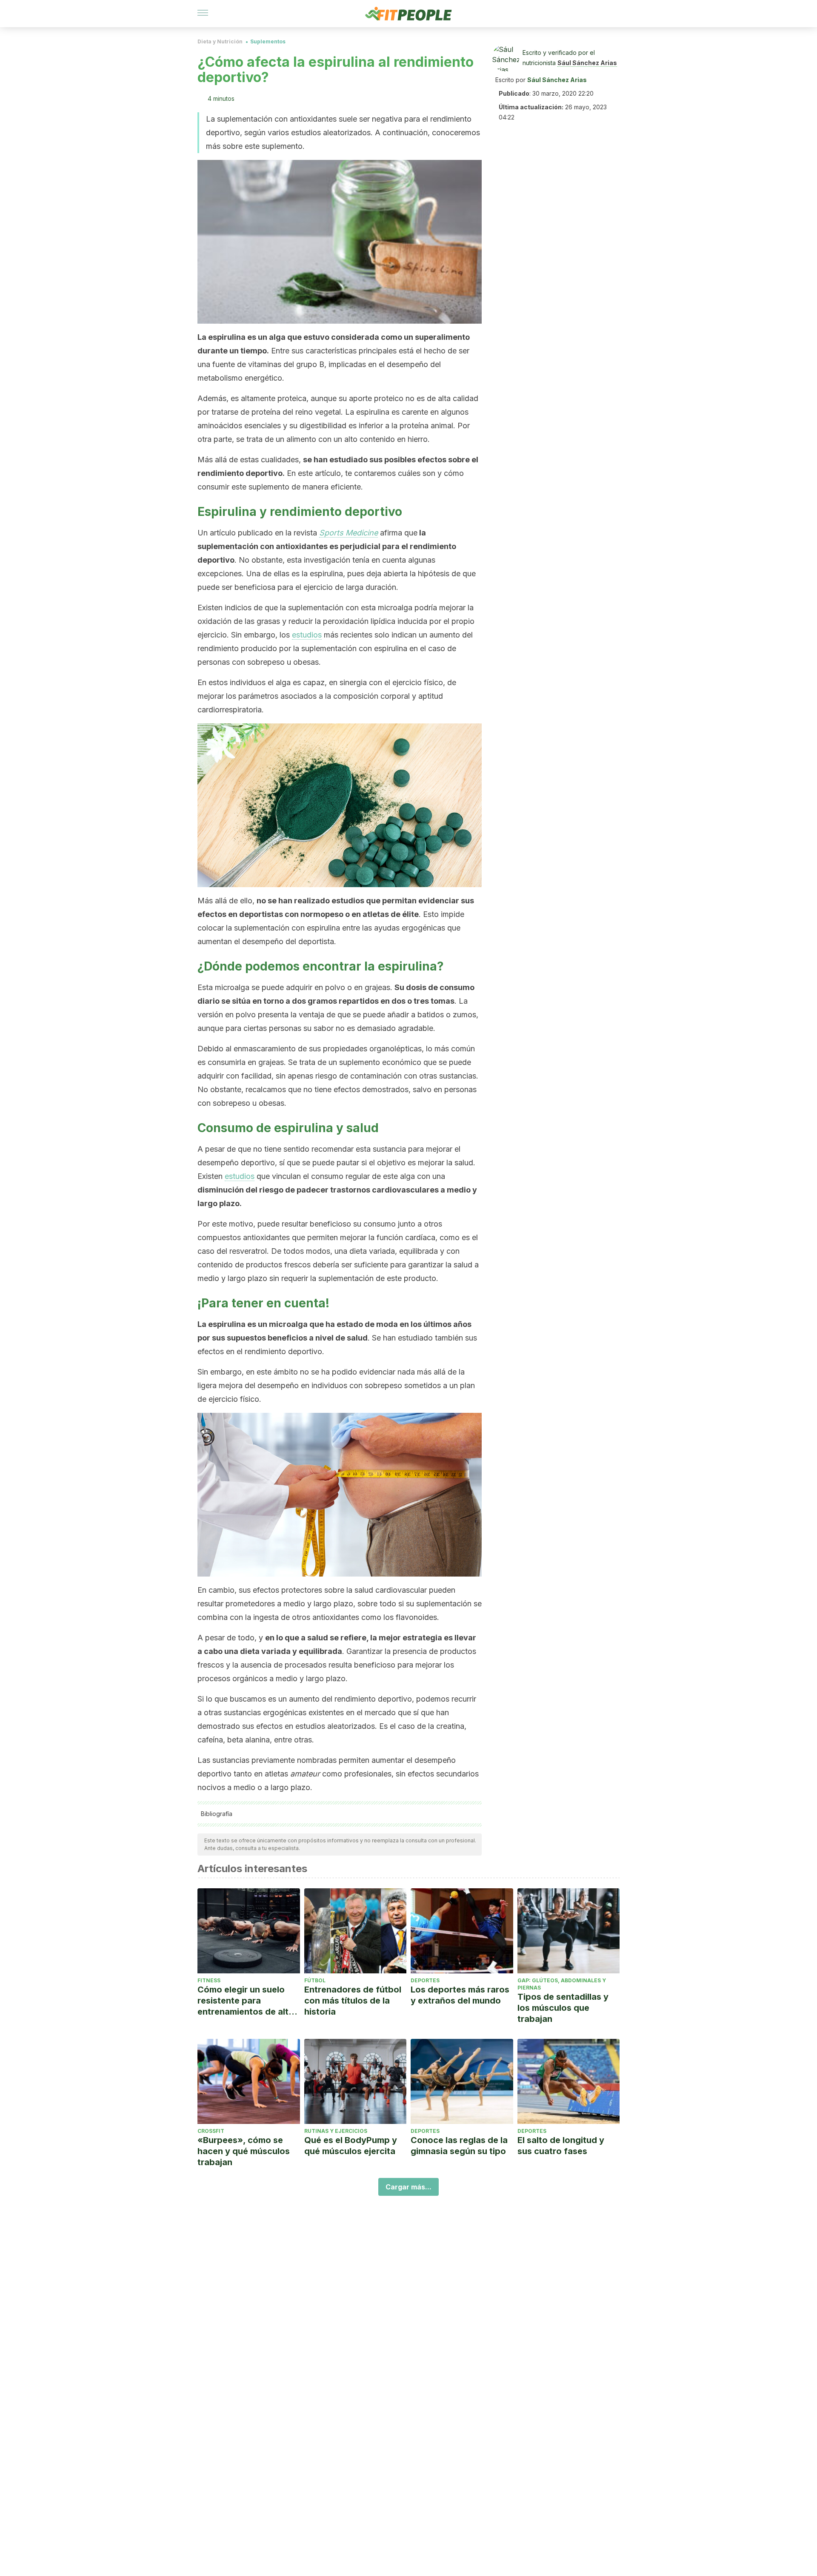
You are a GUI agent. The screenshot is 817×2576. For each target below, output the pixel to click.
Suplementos (268, 41)
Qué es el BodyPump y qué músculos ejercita (351, 2146)
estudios (307, 635)
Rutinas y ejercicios (336, 2131)
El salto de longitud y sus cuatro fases (561, 2146)
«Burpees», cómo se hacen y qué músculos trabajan (244, 2151)
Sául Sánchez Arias (587, 63)
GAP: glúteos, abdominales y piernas (562, 1984)
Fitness (209, 1980)
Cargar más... (408, 2187)
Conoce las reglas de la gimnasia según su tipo (459, 2146)
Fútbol (315, 1980)
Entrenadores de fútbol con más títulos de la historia (353, 2001)
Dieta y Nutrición (220, 41)
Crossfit (211, 2131)
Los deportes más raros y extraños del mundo (460, 1995)
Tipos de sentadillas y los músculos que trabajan (563, 2008)
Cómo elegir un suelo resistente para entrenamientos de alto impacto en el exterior (246, 2001)
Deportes (425, 1980)
